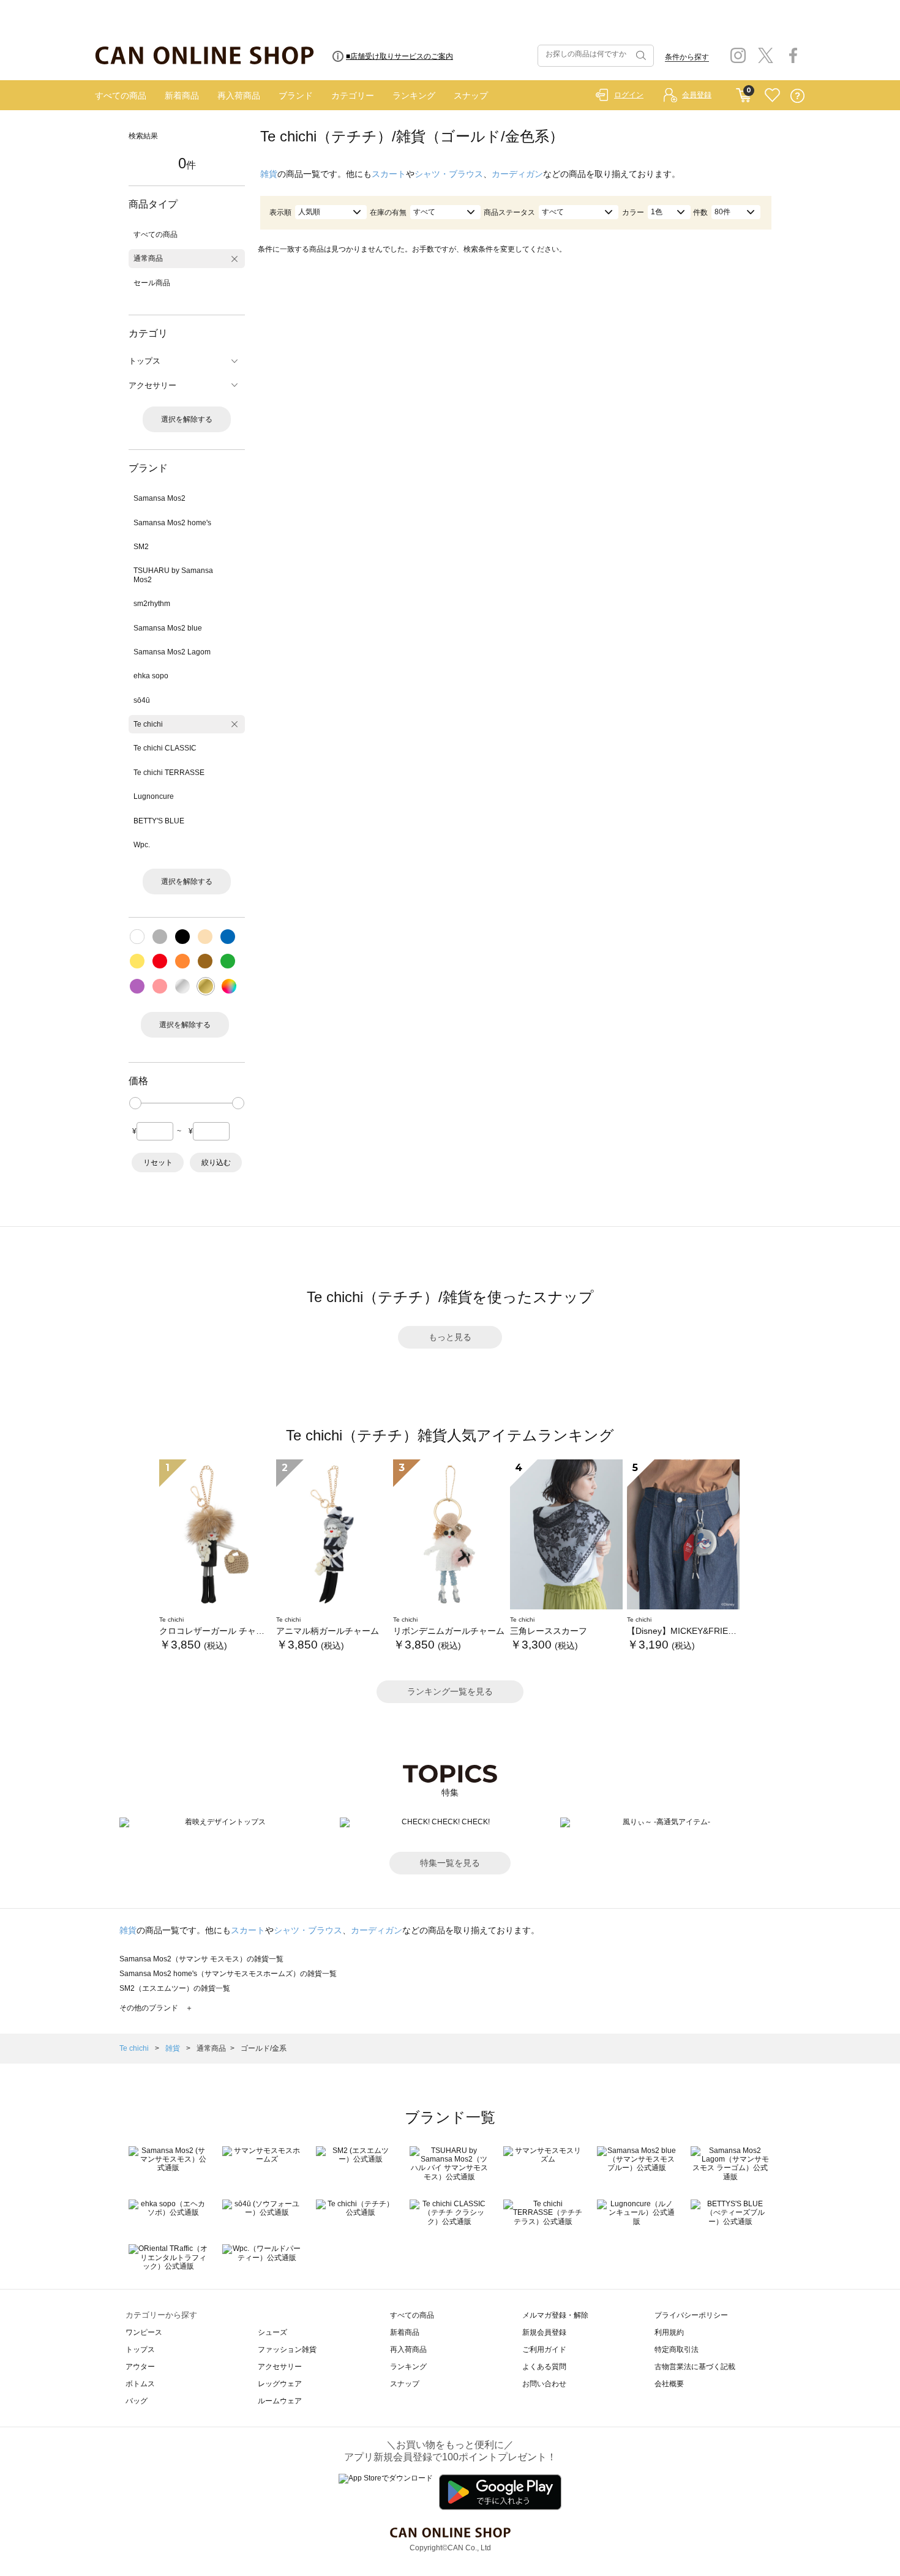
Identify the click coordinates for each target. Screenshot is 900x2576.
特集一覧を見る (450, 1863)
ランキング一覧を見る (450, 1691)
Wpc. (142, 845)
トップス (140, 2349)
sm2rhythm (152, 604)
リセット (158, 1163)
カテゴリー (353, 95)
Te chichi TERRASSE (169, 773)
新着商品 (182, 95)
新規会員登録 (544, 2332)
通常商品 (148, 258)
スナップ (471, 95)
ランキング (414, 95)
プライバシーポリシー (691, 2315)
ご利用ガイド (544, 2349)
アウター (140, 2367)
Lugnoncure (154, 796)
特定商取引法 (677, 2349)
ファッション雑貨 (287, 2349)
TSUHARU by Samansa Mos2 (173, 575)
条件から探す (687, 57)
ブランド (296, 95)
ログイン (629, 95)
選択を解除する (187, 419)
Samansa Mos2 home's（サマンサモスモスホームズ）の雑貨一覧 (228, 1974)
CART (744, 92)
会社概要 (669, 2384)
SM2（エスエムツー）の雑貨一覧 (175, 1988)
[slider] (135, 1103)
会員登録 (697, 95)
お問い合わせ (544, 2384)
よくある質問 (544, 2367)
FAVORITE (772, 96)
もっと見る (450, 1337)
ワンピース (144, 2332)
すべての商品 (121, 95)
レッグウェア (280, 2384)
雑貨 (269, 174)
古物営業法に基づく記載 (695, 2367)
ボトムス (140, 2384)
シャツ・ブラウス (449, 174)
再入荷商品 (239, 95)
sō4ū (142, 700)
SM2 (141, 547)
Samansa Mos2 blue (168, 628)
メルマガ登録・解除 (555, 2315)
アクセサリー (280, 2367)
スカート (389, 174)
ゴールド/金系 (264, 2048)
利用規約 (669, 2332)
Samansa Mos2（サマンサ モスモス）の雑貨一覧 (201, 1959)
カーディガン (517, 174)
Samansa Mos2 (159, 498)
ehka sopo (151, 676)
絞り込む (216, 1163)
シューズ (272, 2332)
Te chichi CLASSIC (165, 748)
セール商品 (152, 283)
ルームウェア (280, 2401)
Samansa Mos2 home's (172, 523)
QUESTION (797, 96)
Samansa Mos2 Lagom (172, 652)
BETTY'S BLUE (159, 821)
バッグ (137, 2401)
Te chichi (148, 724)
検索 (640, 56)
